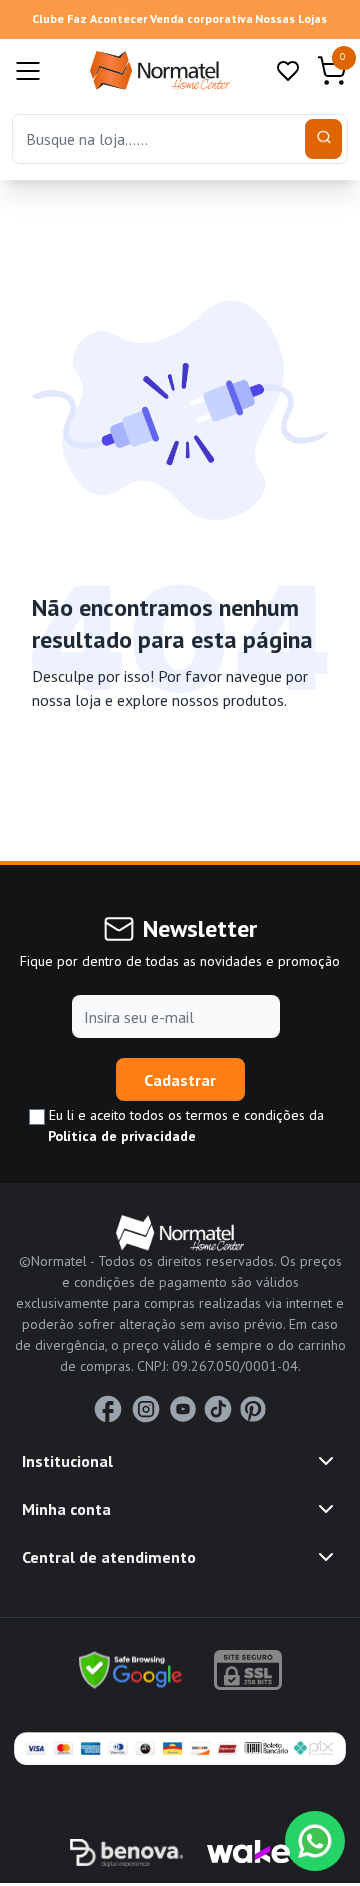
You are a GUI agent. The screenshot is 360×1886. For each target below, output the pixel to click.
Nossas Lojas (291, 18)
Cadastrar (180, 1080)
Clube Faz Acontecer (90, 18)
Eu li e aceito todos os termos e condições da (184, 1125)
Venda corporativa (201, 18)
